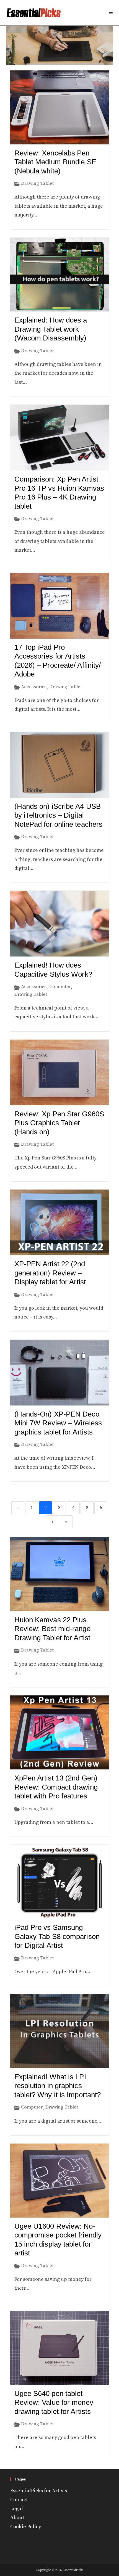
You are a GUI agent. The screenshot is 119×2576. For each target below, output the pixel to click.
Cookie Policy (26, 2527)
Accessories (34, 687)
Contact (19, 2500)
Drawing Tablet (37, 183)
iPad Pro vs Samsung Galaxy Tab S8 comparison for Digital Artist (57, 1936)
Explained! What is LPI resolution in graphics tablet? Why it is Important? (58, 2086)
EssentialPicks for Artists (39, 2491)
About (17, 2518)
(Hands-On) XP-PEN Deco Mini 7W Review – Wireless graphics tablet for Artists (58, 1423)
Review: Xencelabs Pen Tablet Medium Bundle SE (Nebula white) (55, 162)
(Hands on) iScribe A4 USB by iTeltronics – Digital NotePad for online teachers (59, 815)
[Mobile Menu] (111, 13)
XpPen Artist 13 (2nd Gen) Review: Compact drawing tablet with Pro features (56, 1787)
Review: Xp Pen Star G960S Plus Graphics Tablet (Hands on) (59, 1123)
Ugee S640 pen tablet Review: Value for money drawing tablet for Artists (54, 2402)
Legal (17, 2509)
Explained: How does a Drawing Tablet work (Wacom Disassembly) (51, 329)
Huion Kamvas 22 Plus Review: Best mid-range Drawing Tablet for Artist (52, 1629)
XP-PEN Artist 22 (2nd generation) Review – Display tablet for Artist (50, 1273)
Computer (60, 987)
